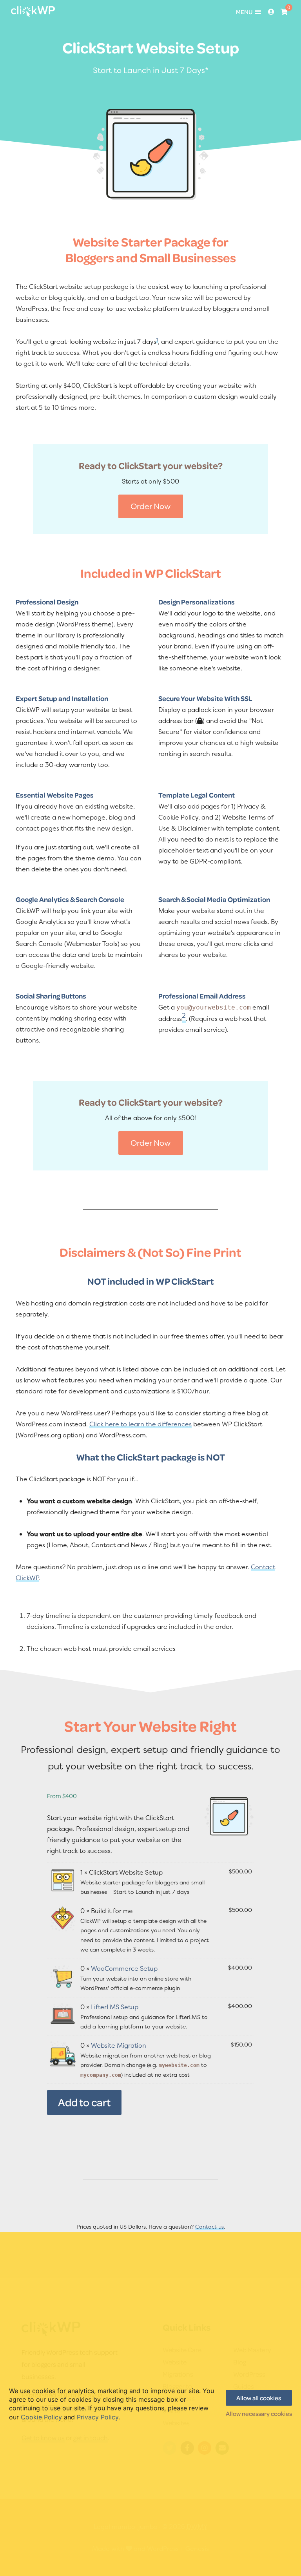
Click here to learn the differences (141, 1424)
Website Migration (119, 2045)
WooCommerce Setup (124, 1968)
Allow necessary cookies (259, 2414)
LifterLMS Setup (115, 2007)
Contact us (209, 2226)
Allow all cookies (259, 2398)
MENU (244, 12)
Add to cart (84, 2102)
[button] (151, 506)
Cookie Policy (41, 2417)
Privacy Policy (98, 2417)
